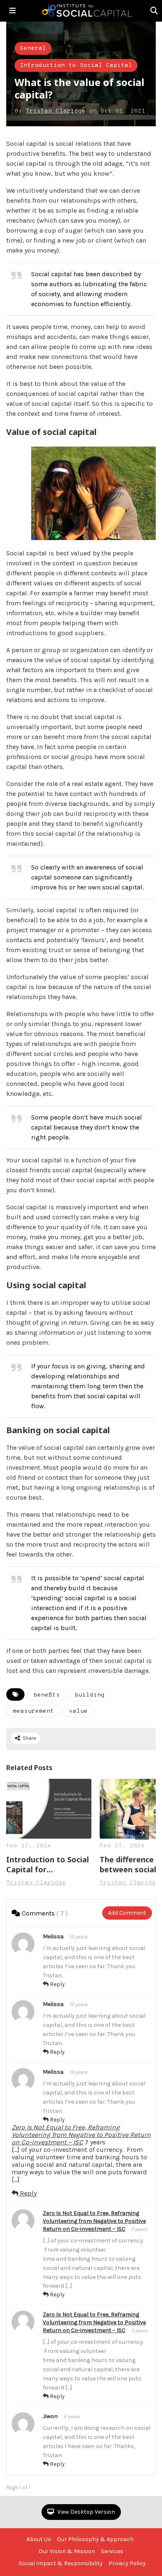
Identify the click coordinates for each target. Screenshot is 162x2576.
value (78, 1711)
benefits (47, 1695)
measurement (33, 1711)
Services (112, 2551)
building (90, 1695)
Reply (57, 1984)
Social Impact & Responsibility (61, 2563)
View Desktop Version (86, 2512)
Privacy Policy (127, 2563)
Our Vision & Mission (67, 2551)
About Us (39, 2539)
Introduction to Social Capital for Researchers (48, 1864)
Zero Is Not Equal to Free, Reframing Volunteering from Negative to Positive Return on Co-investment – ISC (81, 2135)
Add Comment (127, 1913)
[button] (12, 11)
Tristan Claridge (56, 111)
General (33, 48)
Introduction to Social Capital (76, 65)
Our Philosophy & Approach (95, 2539)
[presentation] (142, 1833)
